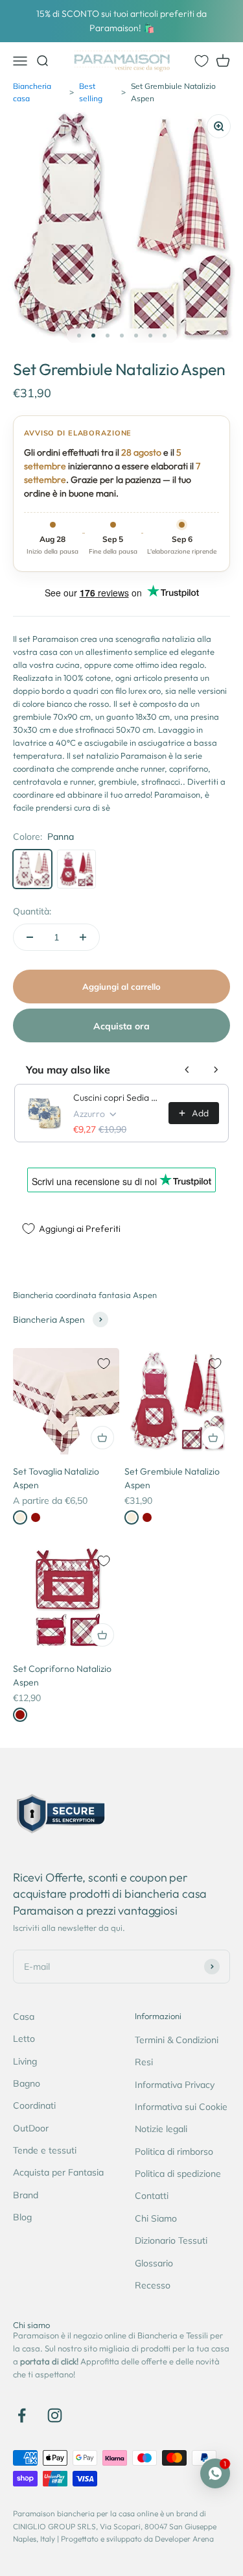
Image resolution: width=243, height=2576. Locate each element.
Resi (144, 2062)
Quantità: (32, 911)
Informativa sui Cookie (181, 2107)
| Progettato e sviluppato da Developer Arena (135, 2539)
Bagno (27, 2083)
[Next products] (216, 1070)
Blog (22, 2217)
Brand (26, 2195)
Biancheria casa (32, 92)
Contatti (152, 2196)
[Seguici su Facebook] (22, 2415)
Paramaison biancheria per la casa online (86, 2513)
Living (25, 2061)
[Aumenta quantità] (83, 937)
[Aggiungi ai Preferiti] (104, 1364)
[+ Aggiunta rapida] (102, 1438)
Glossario (154, 2263)
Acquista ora (121, 1026)
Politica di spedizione (178, 2174)
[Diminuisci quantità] (30, 937)
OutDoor (31, 2128)
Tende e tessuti (45, 2150)
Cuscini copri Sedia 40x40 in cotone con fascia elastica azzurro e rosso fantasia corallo (117, 1098)
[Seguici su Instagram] (55, 2415)
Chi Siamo (156, 2218)
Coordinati (34, 2105)
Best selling (91, 92)
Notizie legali (161, 2129)
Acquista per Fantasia (58, 2172)
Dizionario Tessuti (171, 2240)
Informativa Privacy (175, 2085)
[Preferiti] (202, 61)
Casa (24, 2017)
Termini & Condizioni (177, 2040)
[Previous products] (187, 1070)
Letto (24, 2039)
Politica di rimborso (174, 2152)
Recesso (153, 2285)
